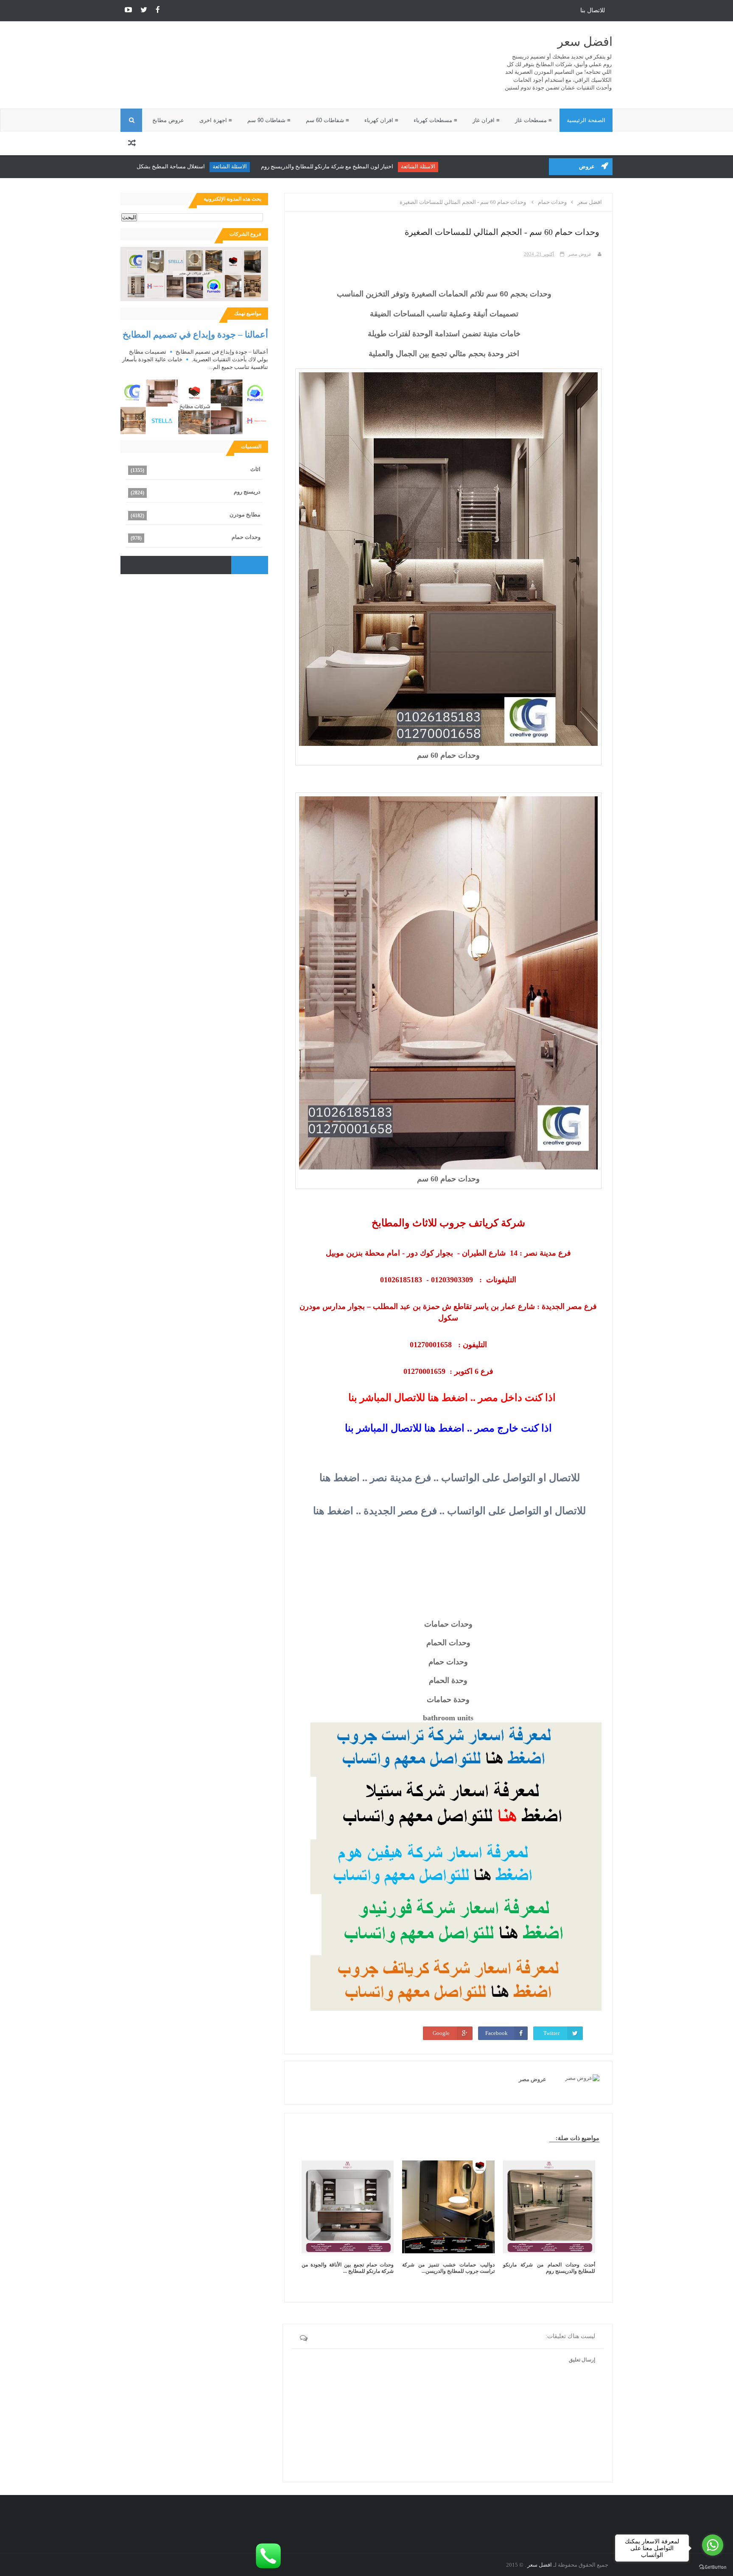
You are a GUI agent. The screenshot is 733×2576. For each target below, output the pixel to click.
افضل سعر (585, 42)
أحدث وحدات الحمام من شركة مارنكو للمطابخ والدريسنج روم (549, 2268)
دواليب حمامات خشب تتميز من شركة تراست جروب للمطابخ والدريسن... (448, 2268)
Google (441, 2033)
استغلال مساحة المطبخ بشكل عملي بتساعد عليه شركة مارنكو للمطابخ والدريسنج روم (166, 166)
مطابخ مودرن (245, 515)
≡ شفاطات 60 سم (327, 120)
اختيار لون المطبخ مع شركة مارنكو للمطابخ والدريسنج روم (386, 166)
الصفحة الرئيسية (586, 120)
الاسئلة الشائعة (477, 166)
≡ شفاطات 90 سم (269, 120)
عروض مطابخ (168, 120)
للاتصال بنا (593, 10)
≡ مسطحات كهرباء (435, 120)
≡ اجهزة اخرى (216, 120)
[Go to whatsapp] (713, 2545)
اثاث (255, 469)
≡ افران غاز (486, 120)
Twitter (551, 2033)
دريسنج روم (247, 492)
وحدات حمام (246, 537)
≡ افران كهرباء (381, 120)
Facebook (497, 2033)
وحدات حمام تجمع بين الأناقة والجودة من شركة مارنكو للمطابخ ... (348, 2268)
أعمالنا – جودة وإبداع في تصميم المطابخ (195, 334)
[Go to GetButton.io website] (713, 2567)
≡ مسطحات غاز (533, 120)
